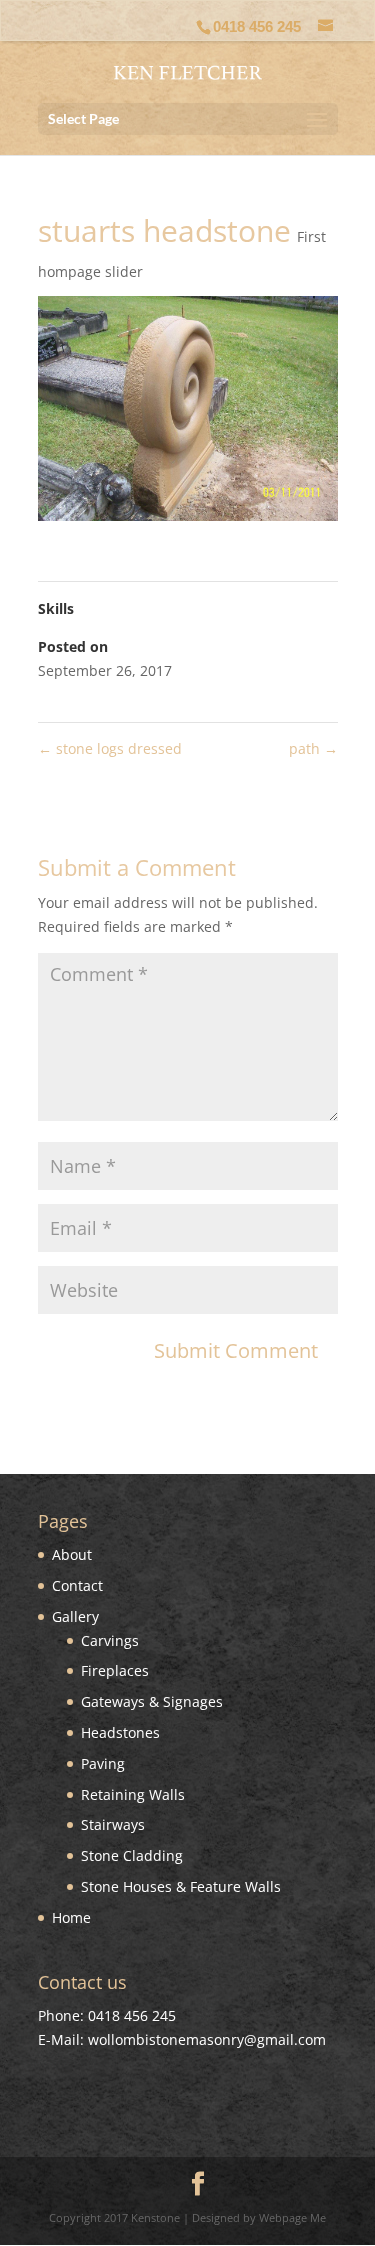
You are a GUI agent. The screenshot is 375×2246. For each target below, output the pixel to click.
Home (71, 1917)
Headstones (120, 1732)
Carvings (110, 1640)
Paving (103, 1763)
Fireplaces (115, 1670)
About (72, 1554)
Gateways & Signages (152, 1701)
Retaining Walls (133, 1794)
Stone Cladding (132, 1855)
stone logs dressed (110, 748)
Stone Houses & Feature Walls (181, 1886)
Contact (77, 1585)
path (313, 748)
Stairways (113, 1824)
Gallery (75, 1616)
